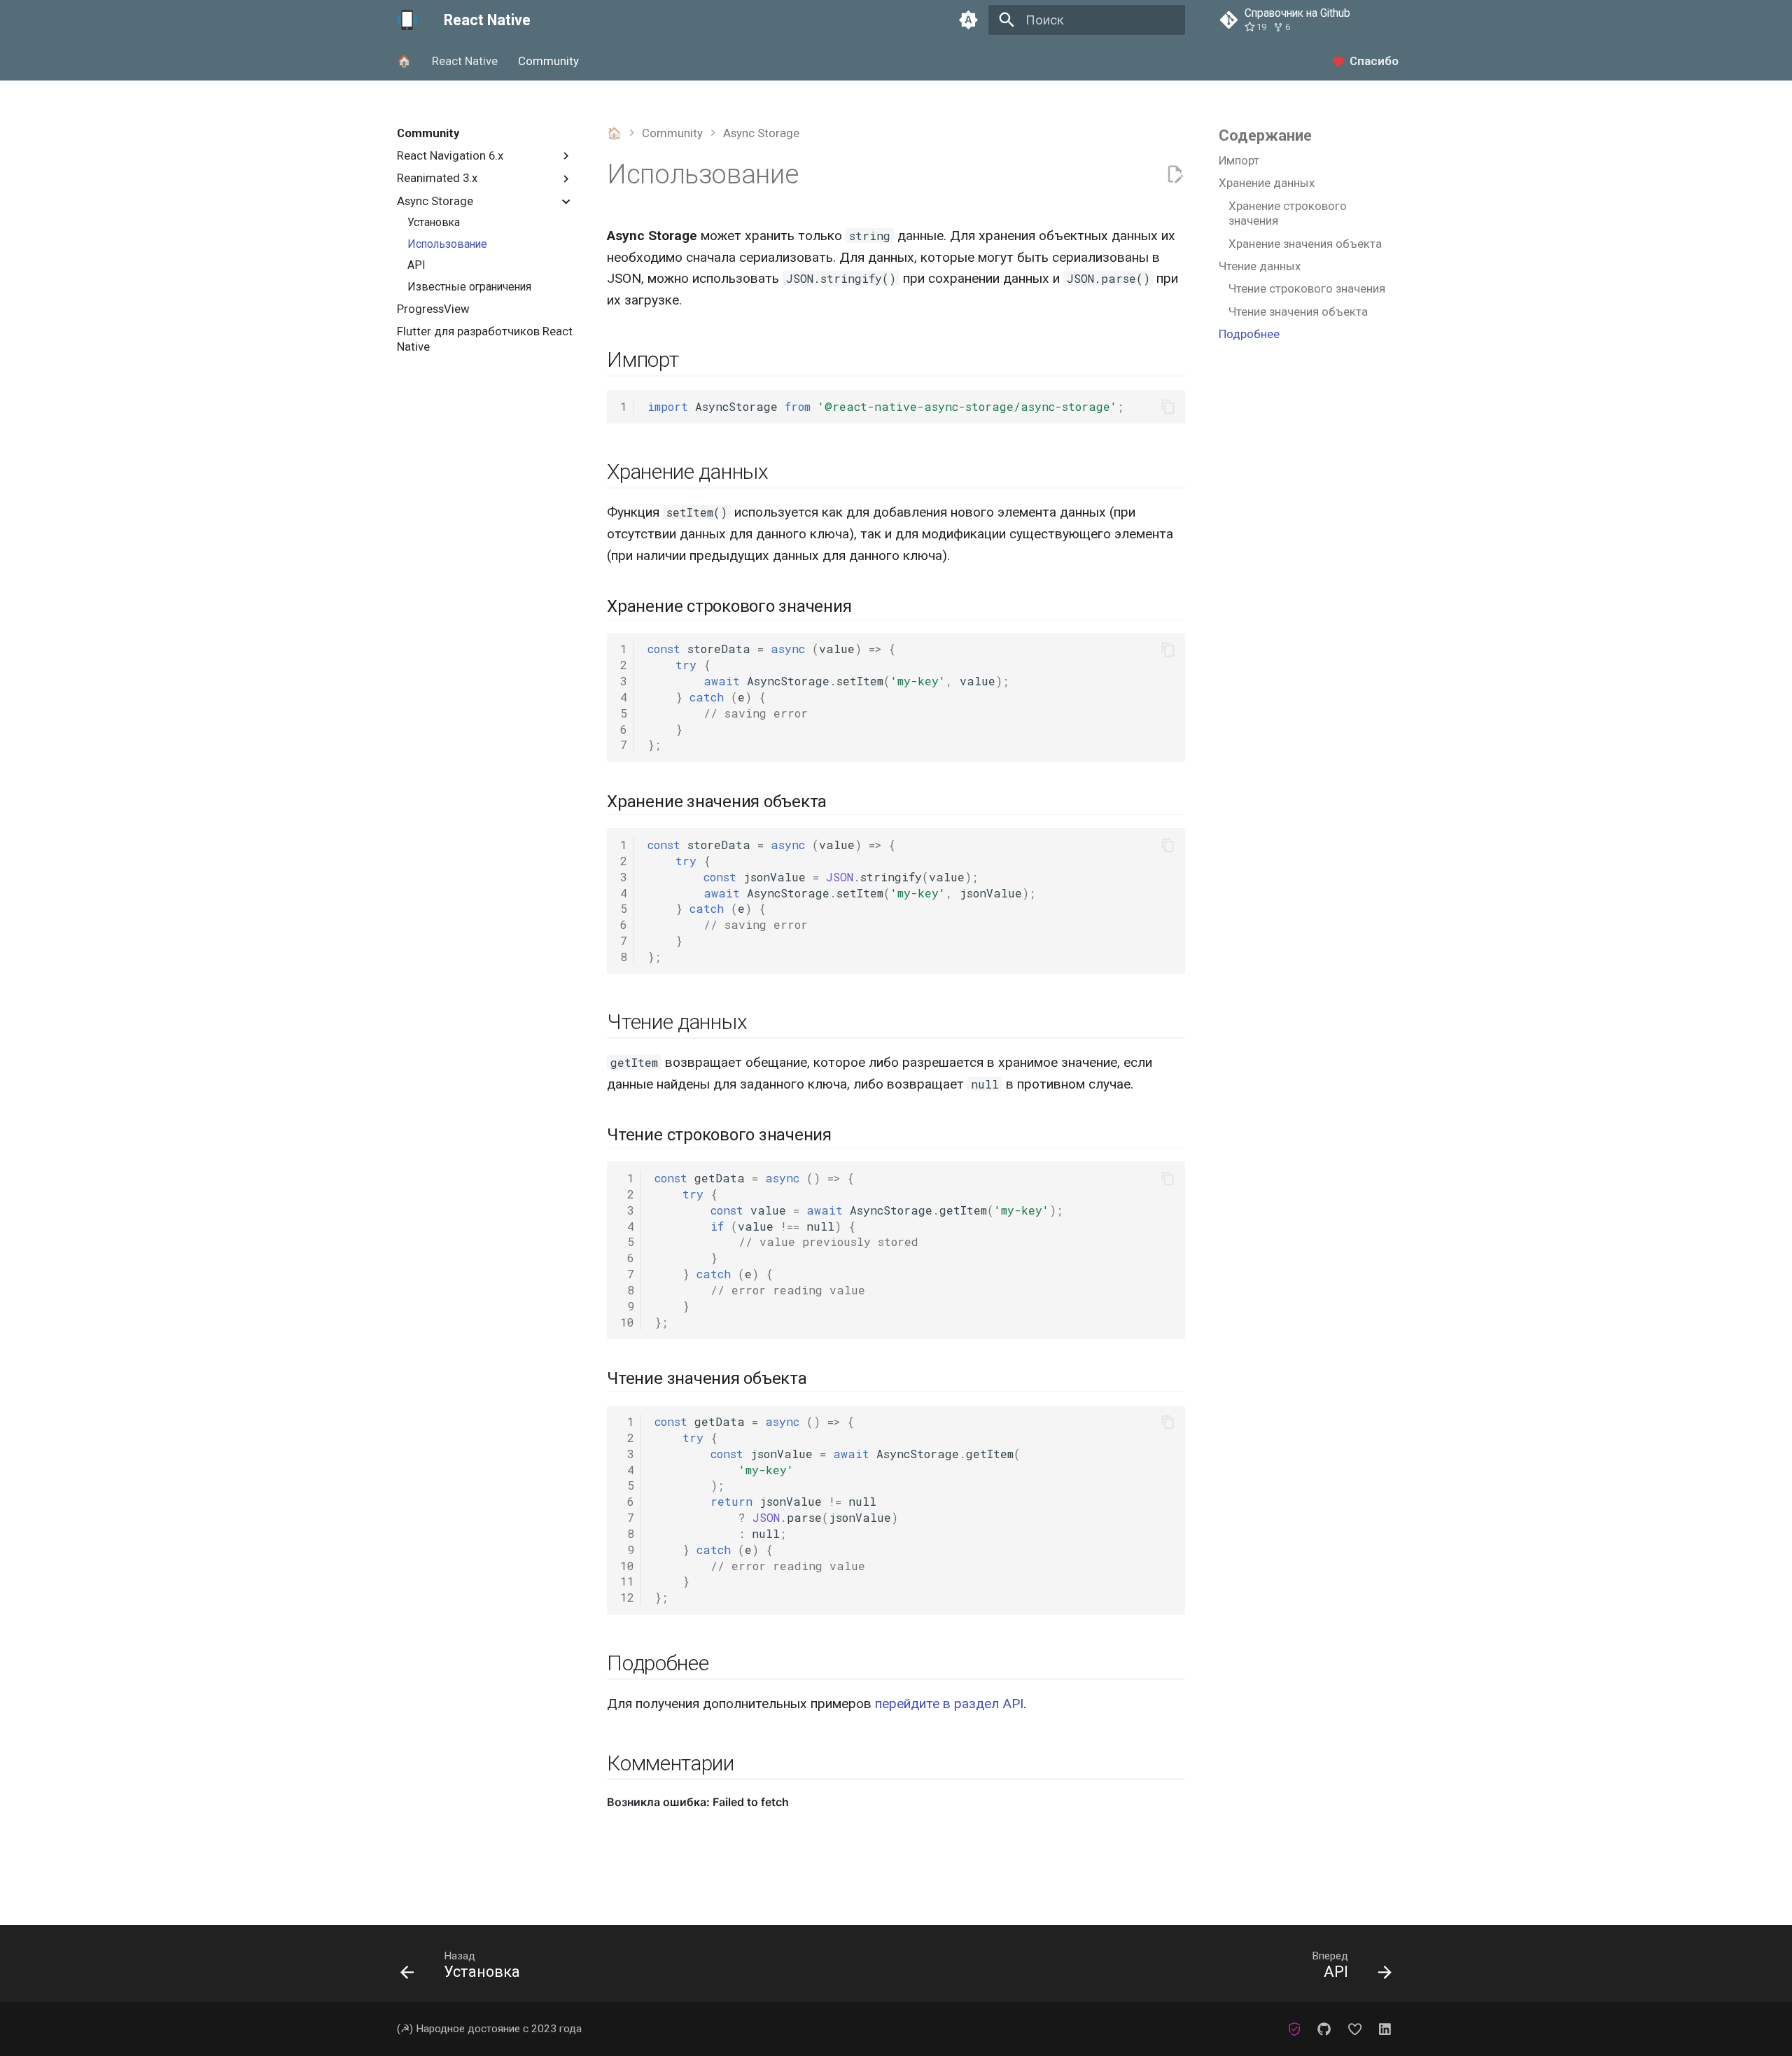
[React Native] (407, 20)
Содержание (1265, 135)
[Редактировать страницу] (1175, 175)
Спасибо (1374, 61)
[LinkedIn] (1385, 2029)
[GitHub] (1324, 2029)
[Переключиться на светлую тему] (968, 20)
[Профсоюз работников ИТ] (1294, 2029)
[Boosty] (1354, 2029)
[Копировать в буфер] (1168, 407)
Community (548, 61)
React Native (465, 61)
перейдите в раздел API (949, 1704)
